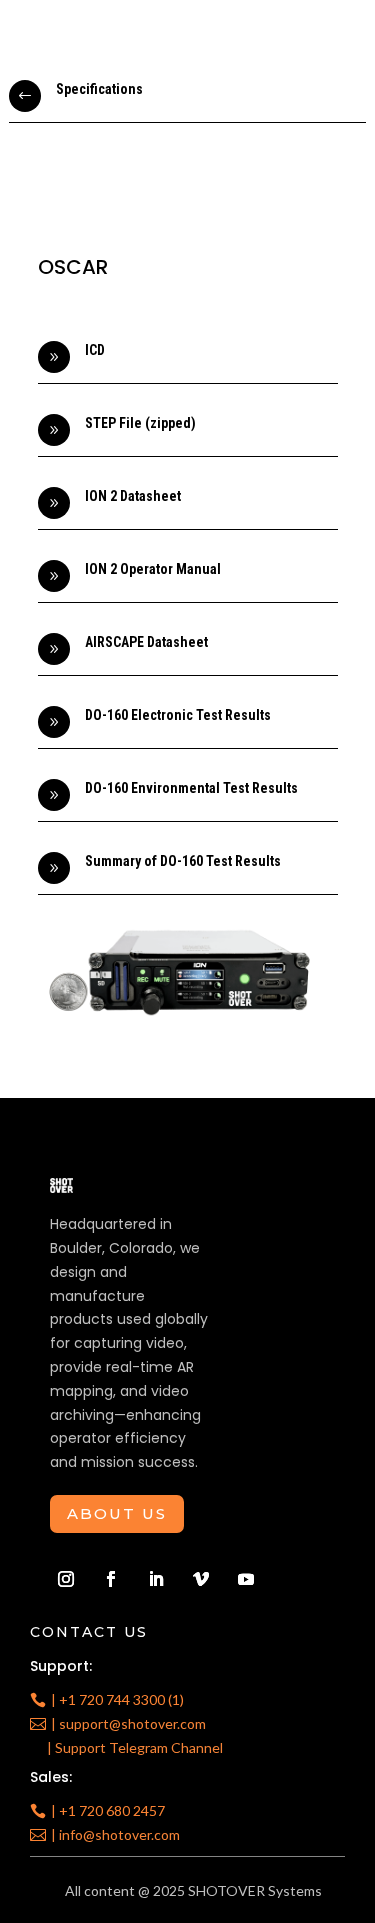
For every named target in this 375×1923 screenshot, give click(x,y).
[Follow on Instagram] (66, 1579)
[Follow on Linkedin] (156, 1579)
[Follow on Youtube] (246, 1579)
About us (117, 1513)
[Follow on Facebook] (111, 1579)
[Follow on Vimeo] (201, 1579)
